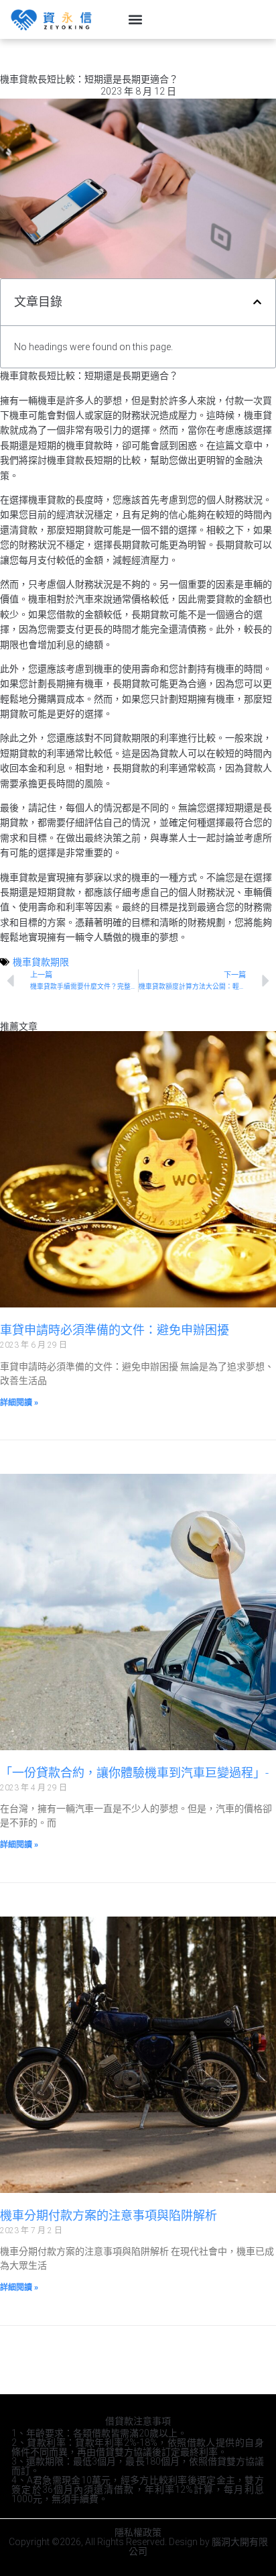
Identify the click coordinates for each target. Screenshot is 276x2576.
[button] (136, 20)
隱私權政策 (138, 2532)
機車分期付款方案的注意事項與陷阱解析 (109, 2215)
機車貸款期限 (41, 962)
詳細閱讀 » (19, 1403)
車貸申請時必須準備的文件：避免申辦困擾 (115, 1330)
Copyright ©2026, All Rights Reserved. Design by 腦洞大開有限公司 (138, 2546)
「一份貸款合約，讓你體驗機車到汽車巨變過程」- (134, 1773)
